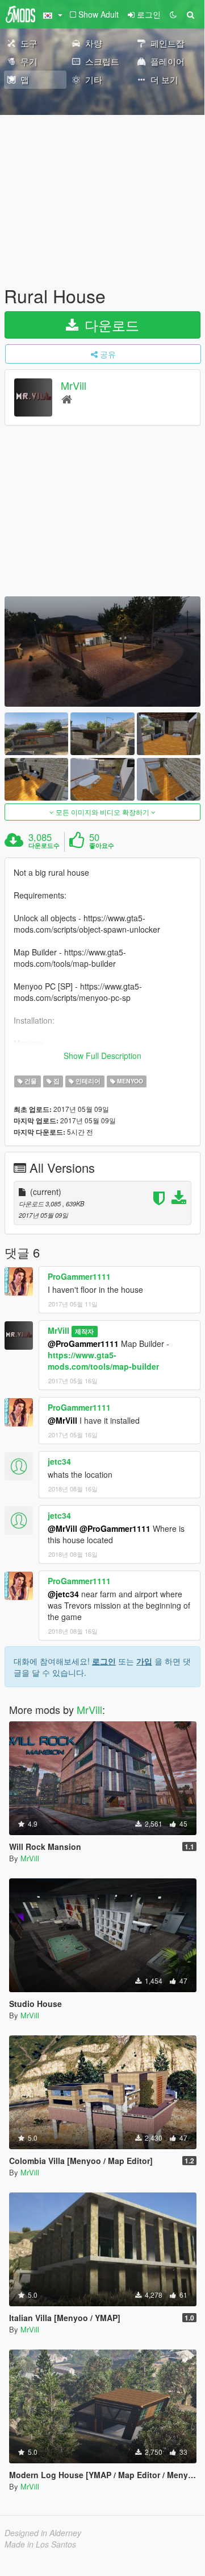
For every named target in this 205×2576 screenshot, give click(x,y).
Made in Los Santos (40, 2544)
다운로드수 (44, 846)
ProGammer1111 (79, 1276)
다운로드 (110, 325)
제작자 (84, 1331)
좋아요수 (102, 846)
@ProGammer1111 (83, 1343)
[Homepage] (67, 399)
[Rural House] (102, 652)
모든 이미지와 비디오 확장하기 (102, 812)
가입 (144, 1661)
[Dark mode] (173, 14)
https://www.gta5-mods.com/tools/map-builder (103, 1361)
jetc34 (59, 1461)
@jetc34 (63, 1594)
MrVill (74, 386)
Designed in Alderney (43, 2533)
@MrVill (62, 1420)
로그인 (104, 1661)
